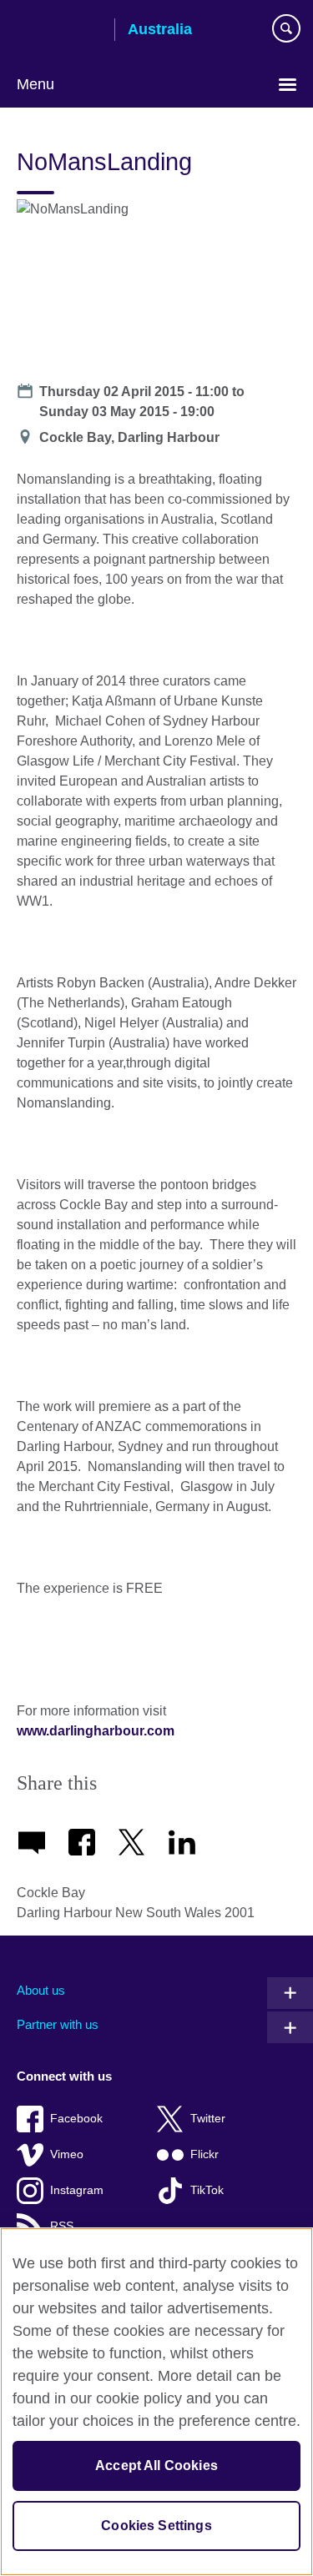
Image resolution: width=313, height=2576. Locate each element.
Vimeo (67, 2154)
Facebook (76, 2119)
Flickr (204, 2154)
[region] (156, 2402)
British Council (59, 31)
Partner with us (58, 2024)
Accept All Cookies (156, 2466)
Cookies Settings (156, 2526)
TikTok (207, 2190)
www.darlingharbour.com (96, 1731)
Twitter (208, 2119)
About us (41, 1990)
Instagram (77, 2190)
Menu (35, 84)
